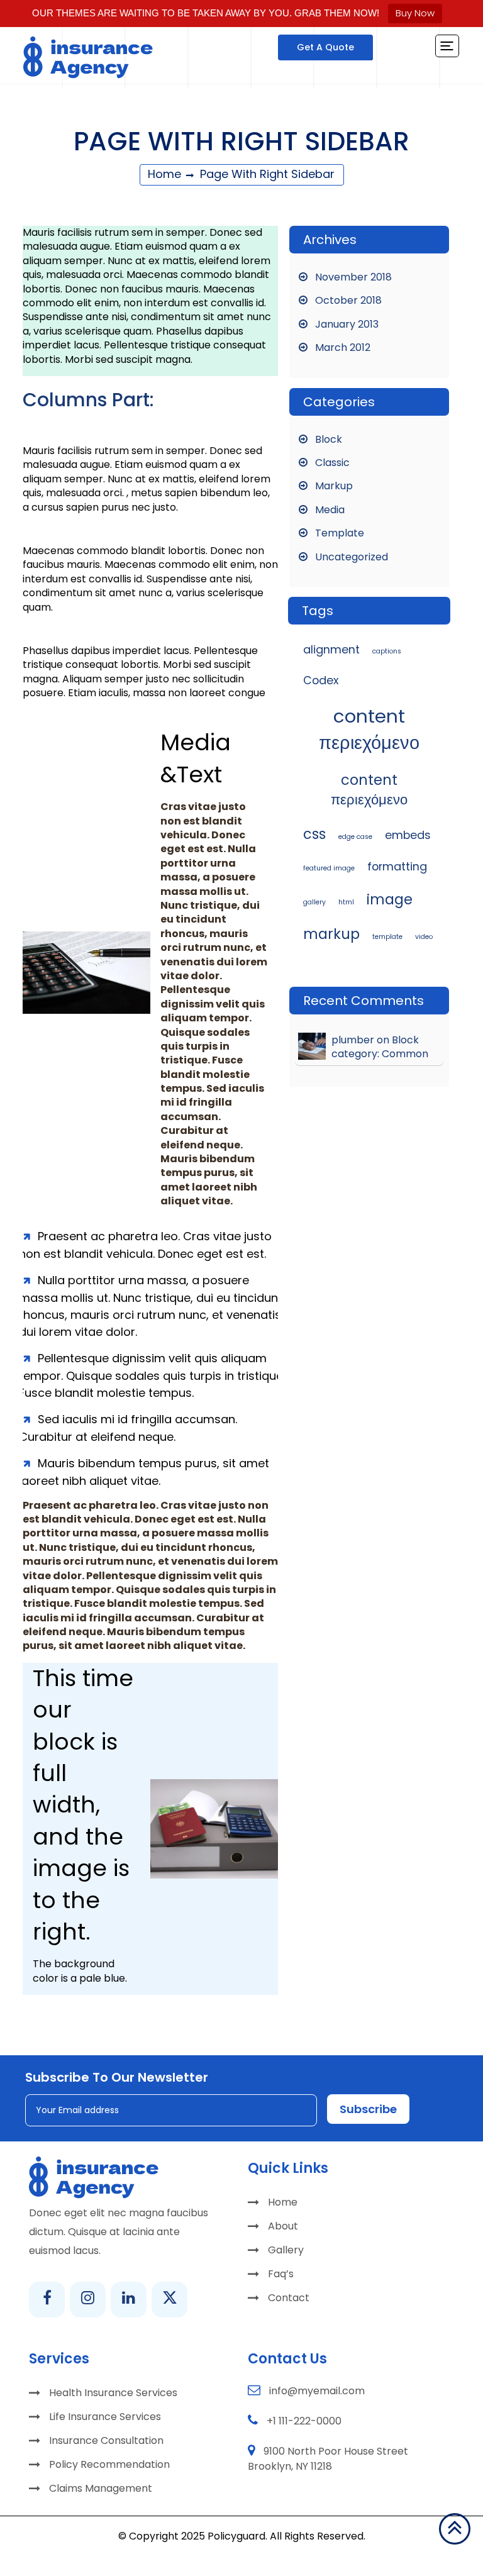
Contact (289, 2298)
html (346, 902)
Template (340, 533)
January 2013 (347, 324)
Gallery (286, 2250)
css (314, 834)
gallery (314, 902)
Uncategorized (352, 557)
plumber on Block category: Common (380, 1047)
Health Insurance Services (113, 2393)
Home (164, 174)
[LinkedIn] (129, 2300)
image (390, 900)
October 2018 (348, 300)
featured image (329, 868)
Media (330, 510)
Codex (321, 680)
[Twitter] (169, 2300)
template (387, 937)
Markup (334, 486)
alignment (331, 649)
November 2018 (353, 277)
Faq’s (281, 2274)
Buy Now (415, 13)
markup (331, 934)
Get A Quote (325, 47)
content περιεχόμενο (369, 729)
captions (387, 651)
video (424, 937)
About (283, 2226)
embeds (408, 835)
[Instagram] (88, 2300)
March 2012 (343, 347)
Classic (332, 463)
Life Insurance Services (105, 2417)
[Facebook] (47, 2300)
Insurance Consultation (106, 2440)
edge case (355, 837)
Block (329, 439)
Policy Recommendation (109, 2464)
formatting (397, 866)
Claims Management (101, 2488)
